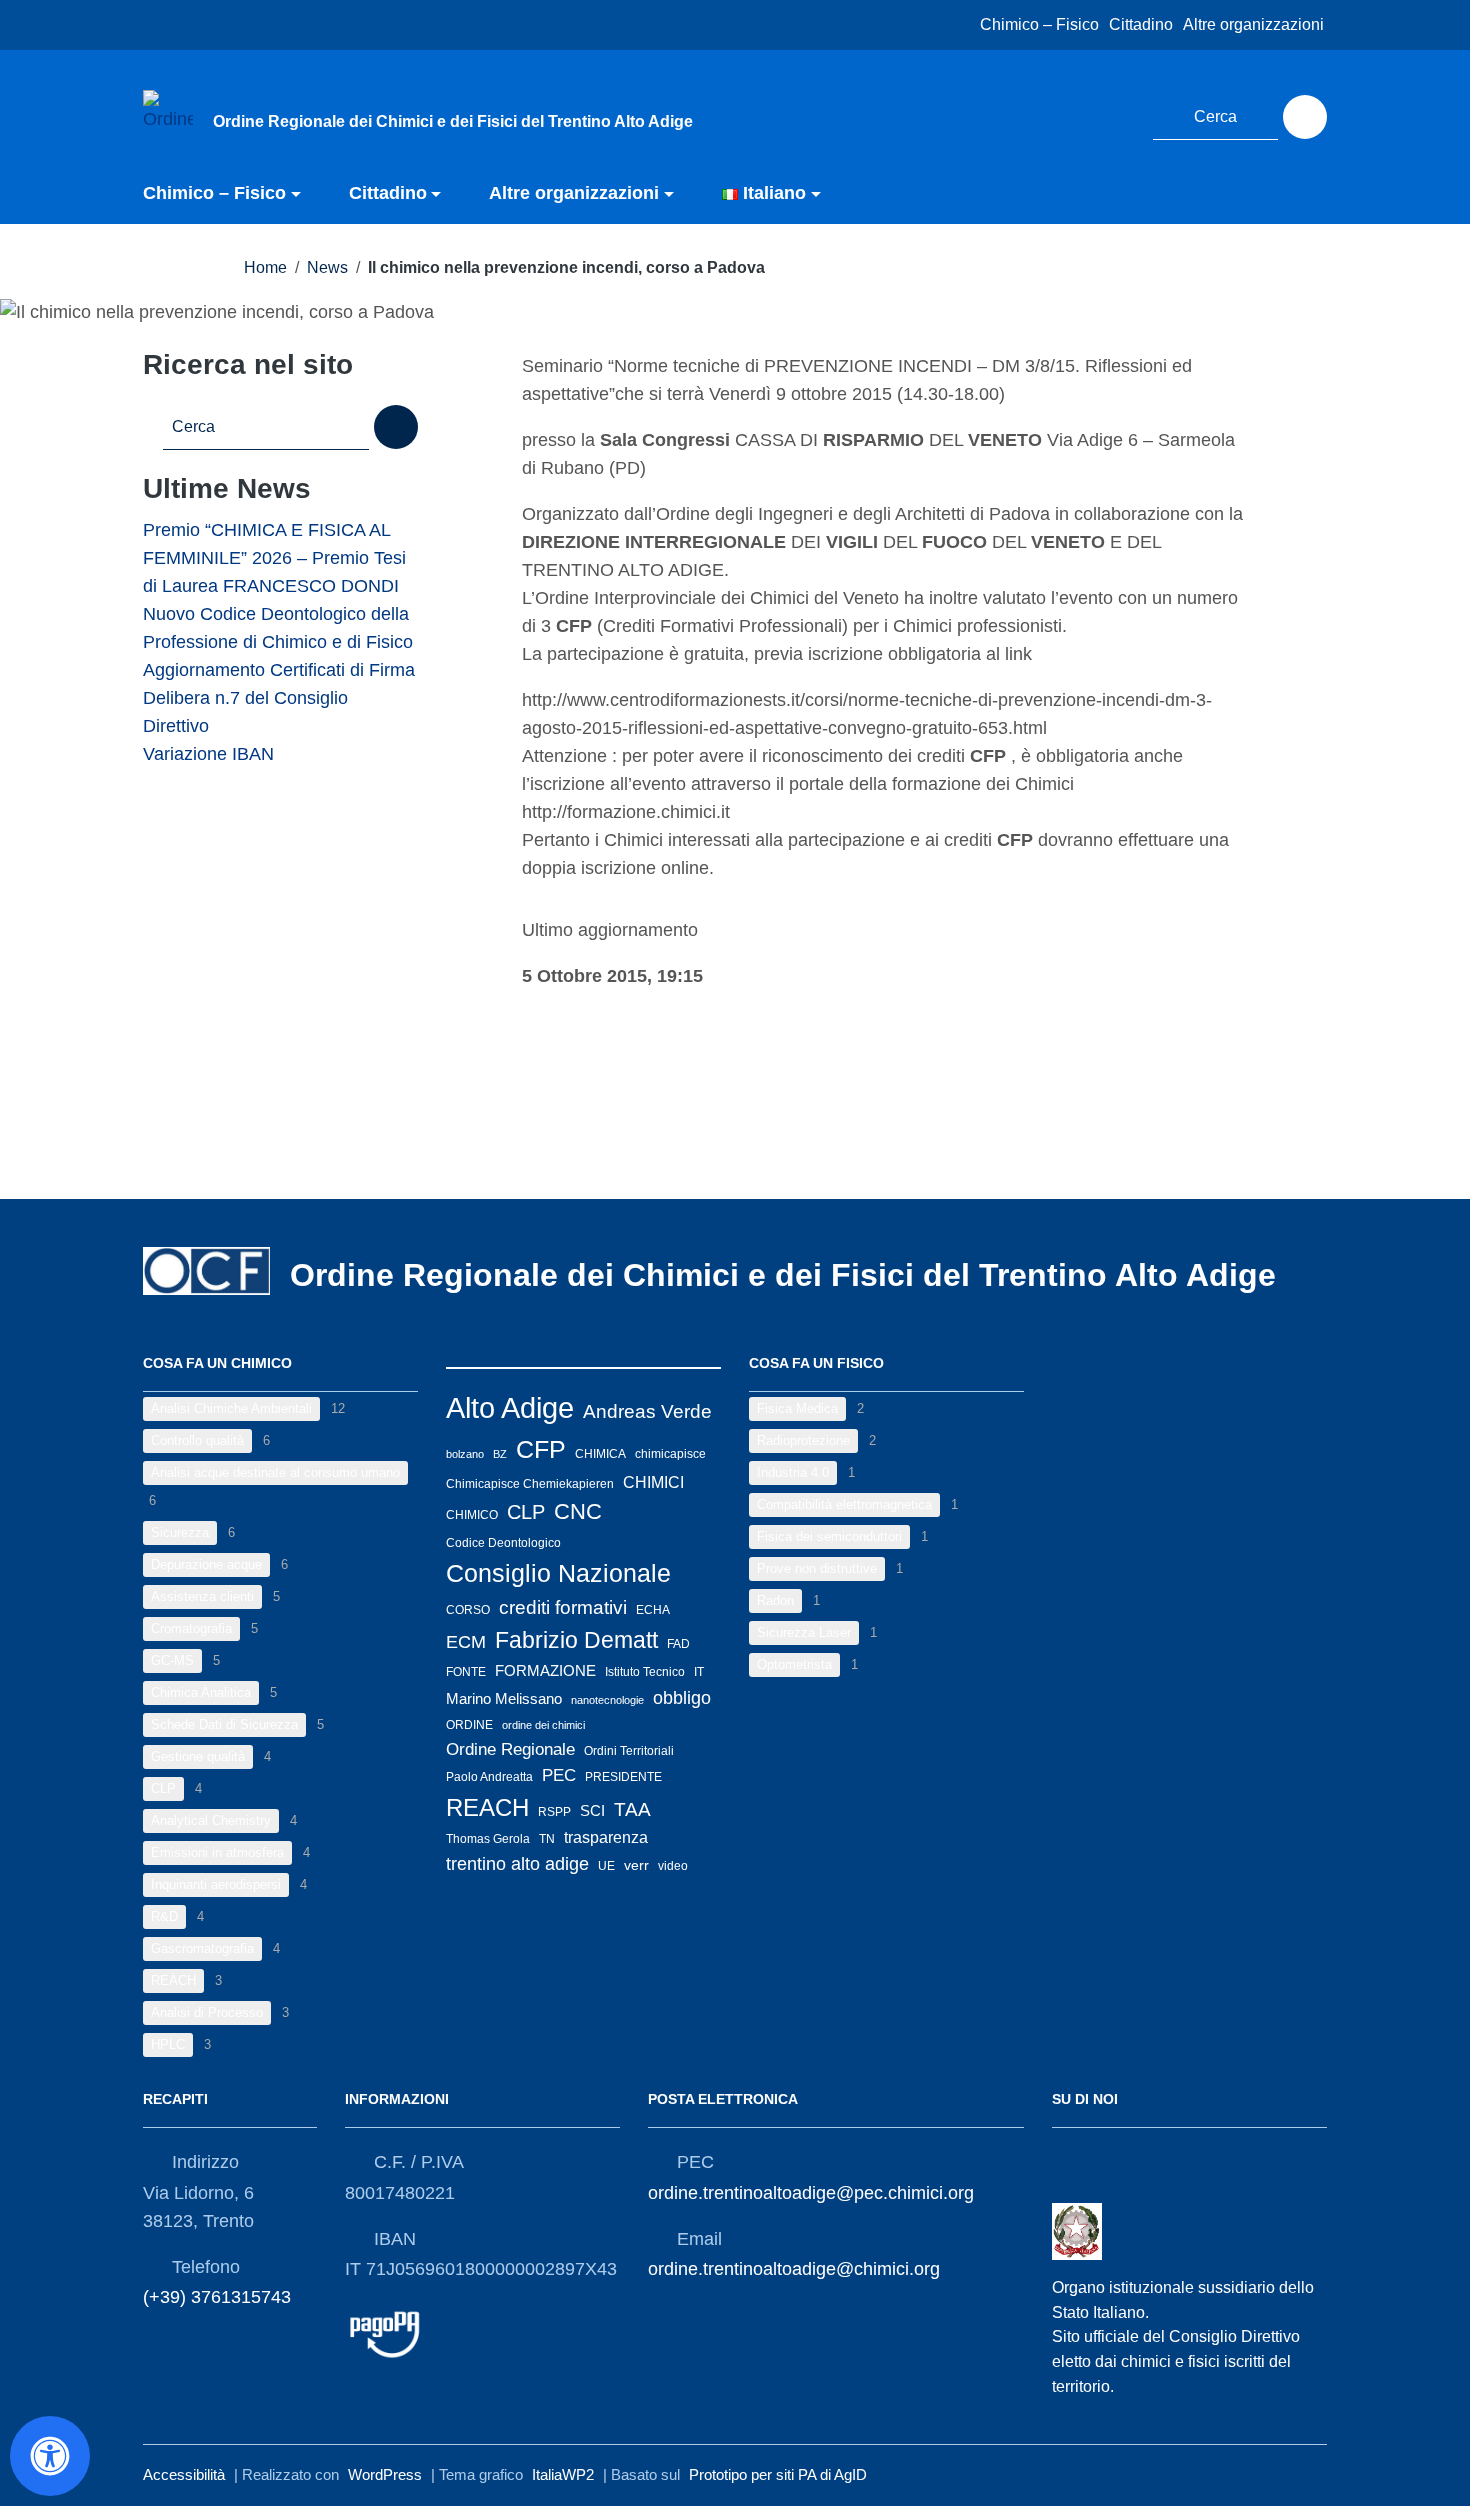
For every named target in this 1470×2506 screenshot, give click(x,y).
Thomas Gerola (488, 1839)
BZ (500, 1454)
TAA (632, 1809)
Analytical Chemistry (211, 1820)
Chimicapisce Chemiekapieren (530, 1484)
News (327, 267)
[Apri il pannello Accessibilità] (50, 2456)
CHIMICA (600, 1454)
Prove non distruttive (817, 1568)
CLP (163, 1788)
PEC (559, 1775)
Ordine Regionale (510, 1749)
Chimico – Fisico (1039, 24)
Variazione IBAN (208, 754)
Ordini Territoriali (629, 1751)
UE (606, 1866)
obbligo (682, 1698)
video (673, 1866)
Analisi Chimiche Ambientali (231, 1408)
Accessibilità (184, 2474)
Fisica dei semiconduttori (829, 1536)
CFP (541, 1449)
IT (699, 1672)
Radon (775, 1600)
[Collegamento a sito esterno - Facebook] (1076, 114)
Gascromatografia (202, 1948)
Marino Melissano (504, 1698)
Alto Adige (510, 1407)
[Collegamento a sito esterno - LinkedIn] (1113, 114)
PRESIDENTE (623, 1777)
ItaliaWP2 (563, 2474)
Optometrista (794, 1664)
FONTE (466, 1672)
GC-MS (172, 1660)
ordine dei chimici (543, 1725)
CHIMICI (653, 1482)
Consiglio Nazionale (558, 1573)
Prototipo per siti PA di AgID (778, 2474)
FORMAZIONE (545, 1670)
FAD (678, 1644)
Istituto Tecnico (645, 1672)
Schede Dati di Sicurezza (224, 1724)
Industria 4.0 (793, 1472)
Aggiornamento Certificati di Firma (279, 670)
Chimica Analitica (201, 1692)
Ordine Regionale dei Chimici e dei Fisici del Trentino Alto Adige (783, 1275)
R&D (164, 1916)
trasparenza (606, 1837)
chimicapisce (670, 1454)
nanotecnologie (607, 1700)
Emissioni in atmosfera (217, 1852)
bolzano (465, 1454)
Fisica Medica (797, 1408)
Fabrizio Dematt (576, 1640)
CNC (578, 1511)
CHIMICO (472, 1515)
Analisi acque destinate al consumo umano (275, 1472)
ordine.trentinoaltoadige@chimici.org (794, 2269)
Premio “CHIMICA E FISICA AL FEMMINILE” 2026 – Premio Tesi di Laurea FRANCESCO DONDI (274, 558)
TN (547, 1839)
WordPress (385, 2474)
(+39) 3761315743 (217, 2297)
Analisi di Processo (207, 2012)
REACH (173, 1980)
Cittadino (1141, 24)
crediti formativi (563, 1607)
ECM (466, 1641)
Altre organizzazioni (1253, 24)
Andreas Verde (647, 1411)
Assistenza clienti (202, 1596)
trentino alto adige (517, 1864)
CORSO (468, 1610)
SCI (592, 1811)
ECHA (653, 1610)
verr (636, 1865)
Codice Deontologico (503, 1543)
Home (265, 267)
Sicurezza (180, 1532)
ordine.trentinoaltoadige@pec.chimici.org (811, 2193)
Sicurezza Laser (804, 1632)
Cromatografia (191, 1628)
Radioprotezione (803, 1440)
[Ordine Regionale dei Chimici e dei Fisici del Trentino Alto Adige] (168, 114)
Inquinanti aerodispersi (216, 1884)
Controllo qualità (197, 1440)
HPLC (168, 2044)
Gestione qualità (198, 1756)
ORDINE (469, 1725)
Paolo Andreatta (489, 1777)
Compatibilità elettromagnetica (844, 1504)
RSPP (554, 1812)
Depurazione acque (206, 1564)
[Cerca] (1305, 117)
